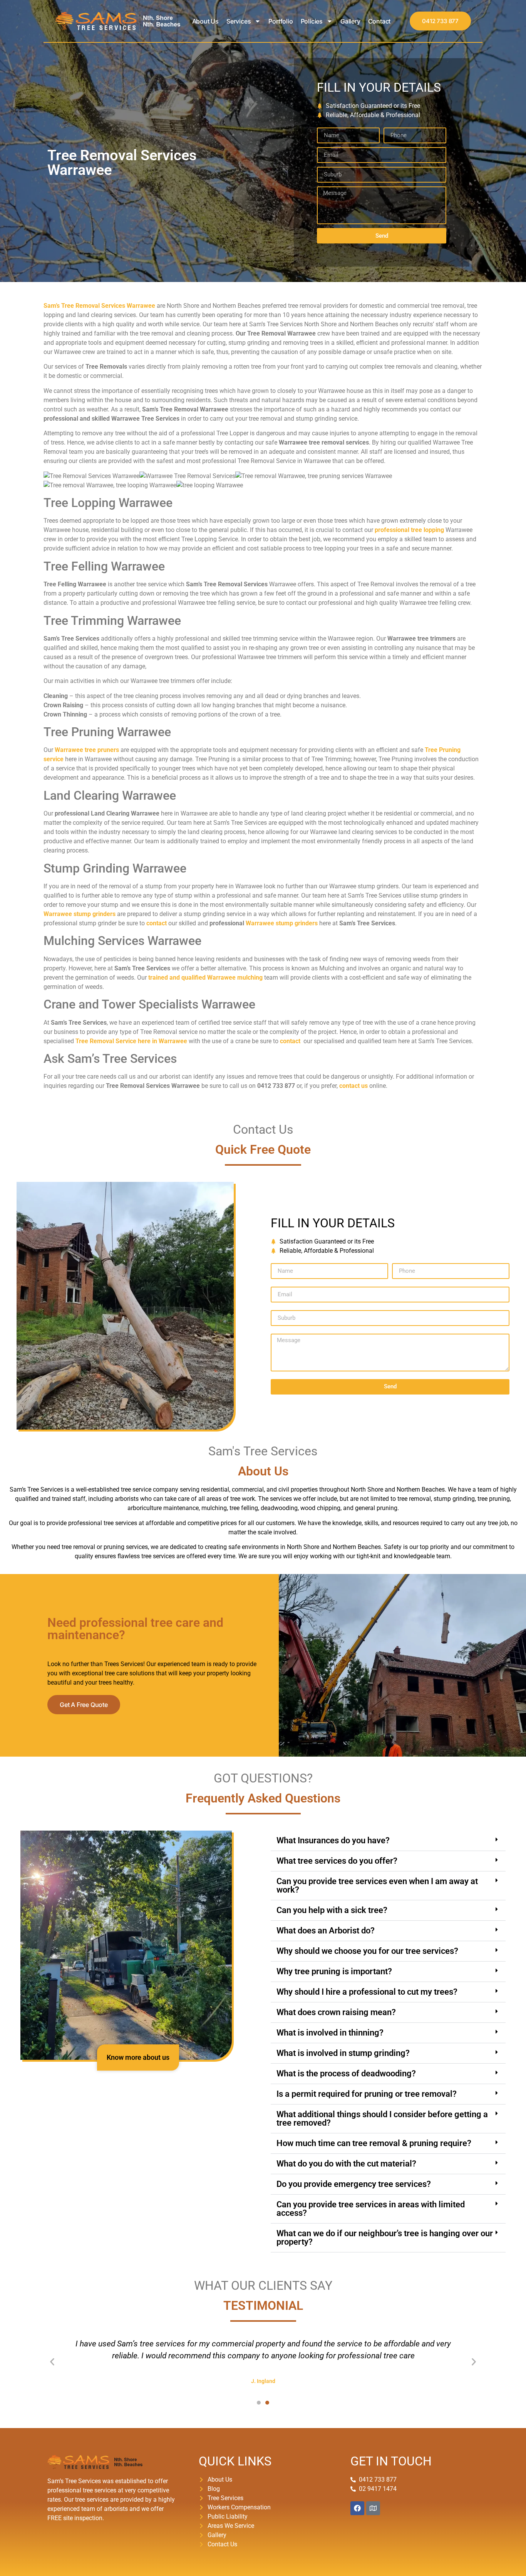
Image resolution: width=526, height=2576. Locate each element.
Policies (312, 21)
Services (239, 21)
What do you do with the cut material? (346, 2164)
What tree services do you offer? (337, 1861)
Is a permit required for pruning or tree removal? (367, 2094)
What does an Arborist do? (326, 1931)
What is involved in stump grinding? (343, 2053)
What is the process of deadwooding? (346, 2073)
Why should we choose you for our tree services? (367, 1951)
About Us (205, 21)
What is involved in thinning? (330, 2033)
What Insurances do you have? (333, 1840)
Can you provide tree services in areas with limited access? (371, 2209)
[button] (388, 1841)
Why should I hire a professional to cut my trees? (367, 1992)
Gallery (350, 21)
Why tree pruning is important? (334, 1971)
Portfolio (281, 21)
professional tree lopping (409, 530)
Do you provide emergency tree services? (354, 2184)
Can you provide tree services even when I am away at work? (377, 1885)
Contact (379, 21)
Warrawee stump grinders (282, 923)
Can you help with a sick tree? (332, 1910)
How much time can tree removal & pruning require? (374, 2143)
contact (157, 923)
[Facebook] (357, 2508)
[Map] (373, 2508)
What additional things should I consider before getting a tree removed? (382, 2119)
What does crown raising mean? (336, 2012)
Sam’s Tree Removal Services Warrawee (99, 306)
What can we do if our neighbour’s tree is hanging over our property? (385, 2238)
